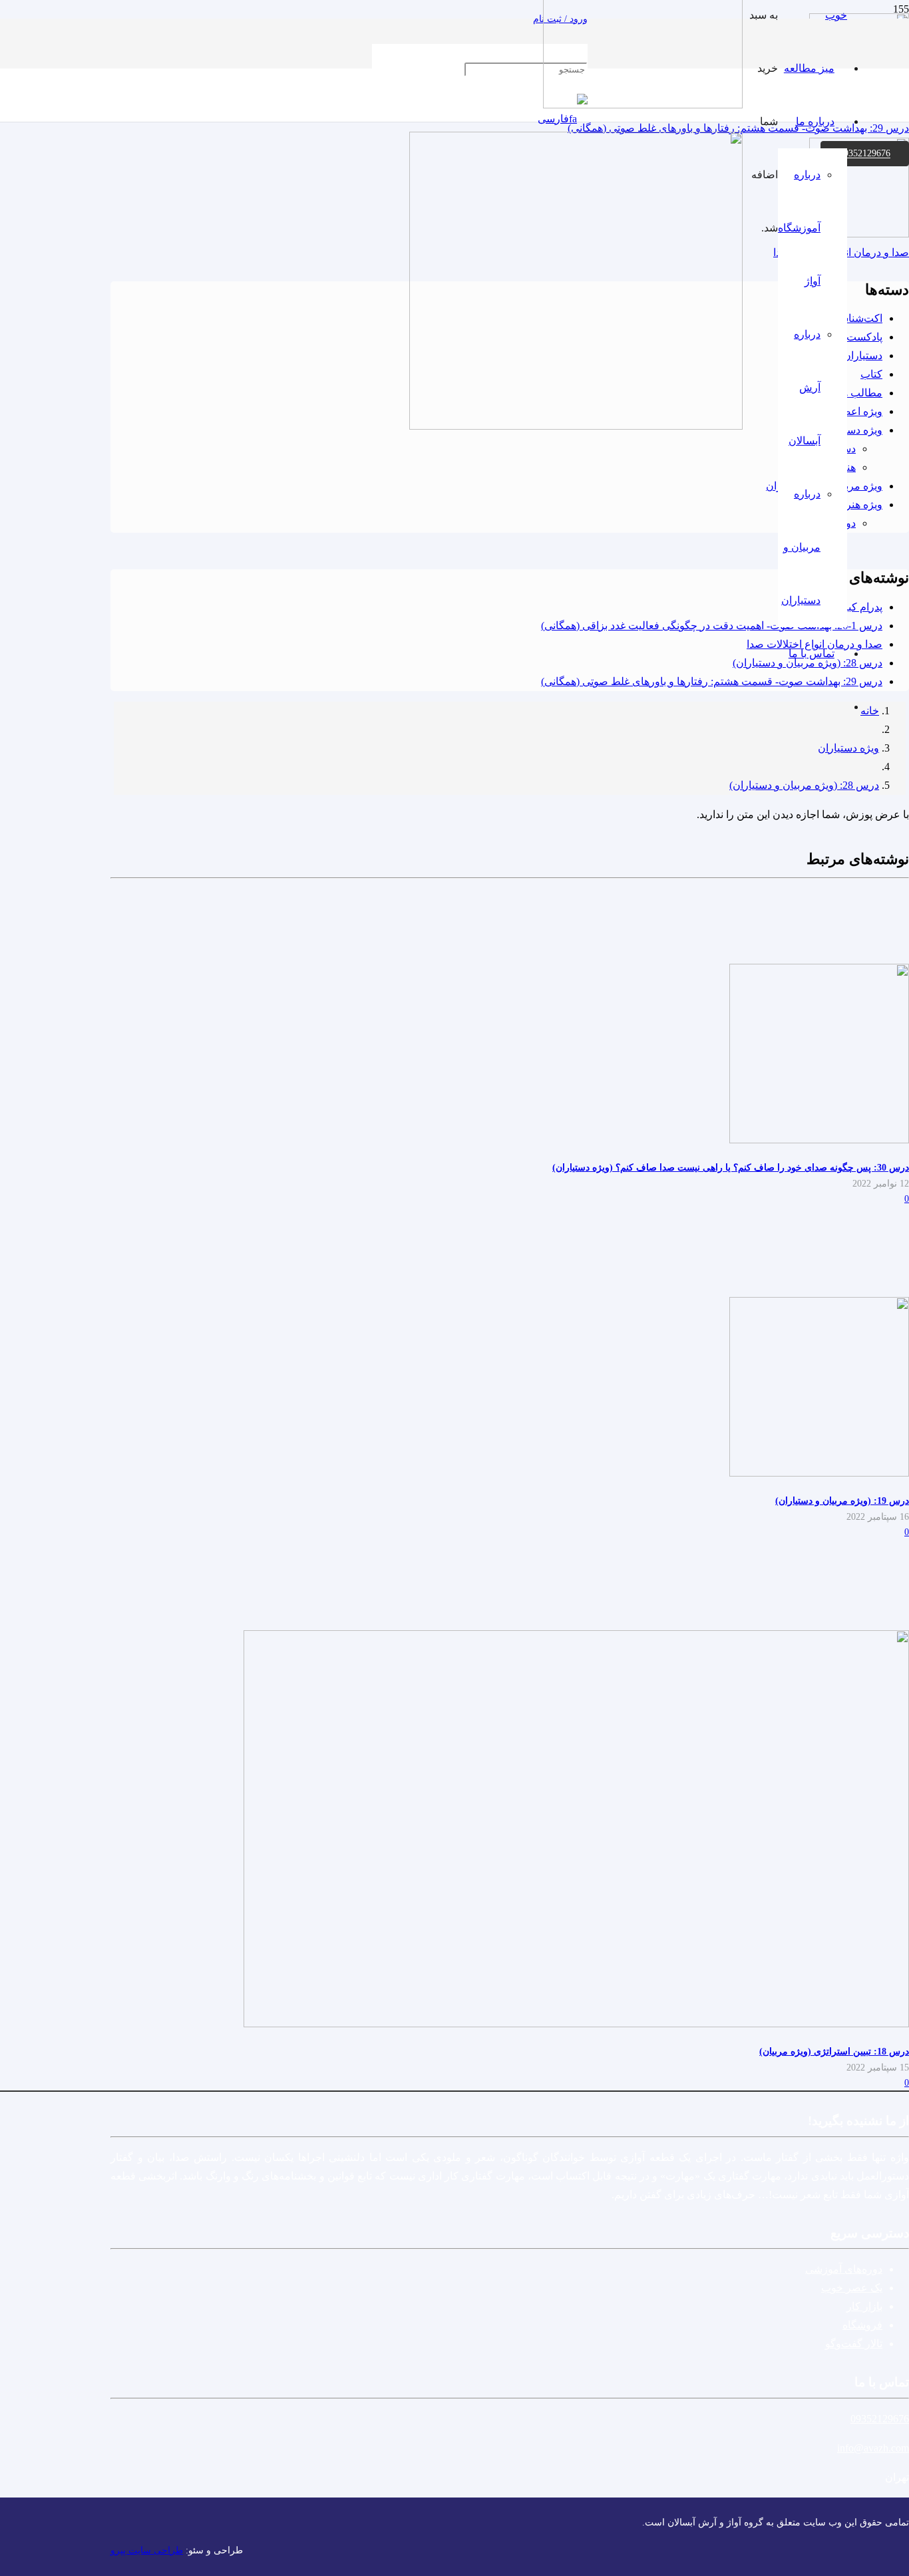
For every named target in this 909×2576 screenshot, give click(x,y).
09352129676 (880, 2419)
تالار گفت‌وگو (854, 2344)
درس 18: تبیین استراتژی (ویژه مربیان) (834, 2051)
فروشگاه (862, 2325)
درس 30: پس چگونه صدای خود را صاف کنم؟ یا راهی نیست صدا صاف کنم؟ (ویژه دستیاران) (731, 1167)
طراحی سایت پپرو (147, 2550)
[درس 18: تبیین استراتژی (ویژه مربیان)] (576, 2024)
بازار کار (864, 2306)
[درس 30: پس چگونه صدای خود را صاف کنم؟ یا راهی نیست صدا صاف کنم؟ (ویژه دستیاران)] (819, 1140)
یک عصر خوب (852, 2288)
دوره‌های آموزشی (844, 2269)
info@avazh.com (873, 2448)
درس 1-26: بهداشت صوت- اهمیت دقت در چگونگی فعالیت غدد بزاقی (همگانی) (712, 626)
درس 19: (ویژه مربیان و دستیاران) (842, 1501)
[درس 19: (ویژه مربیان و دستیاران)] (819, 1473)
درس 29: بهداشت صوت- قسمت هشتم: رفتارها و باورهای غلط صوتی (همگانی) (712, 681)
